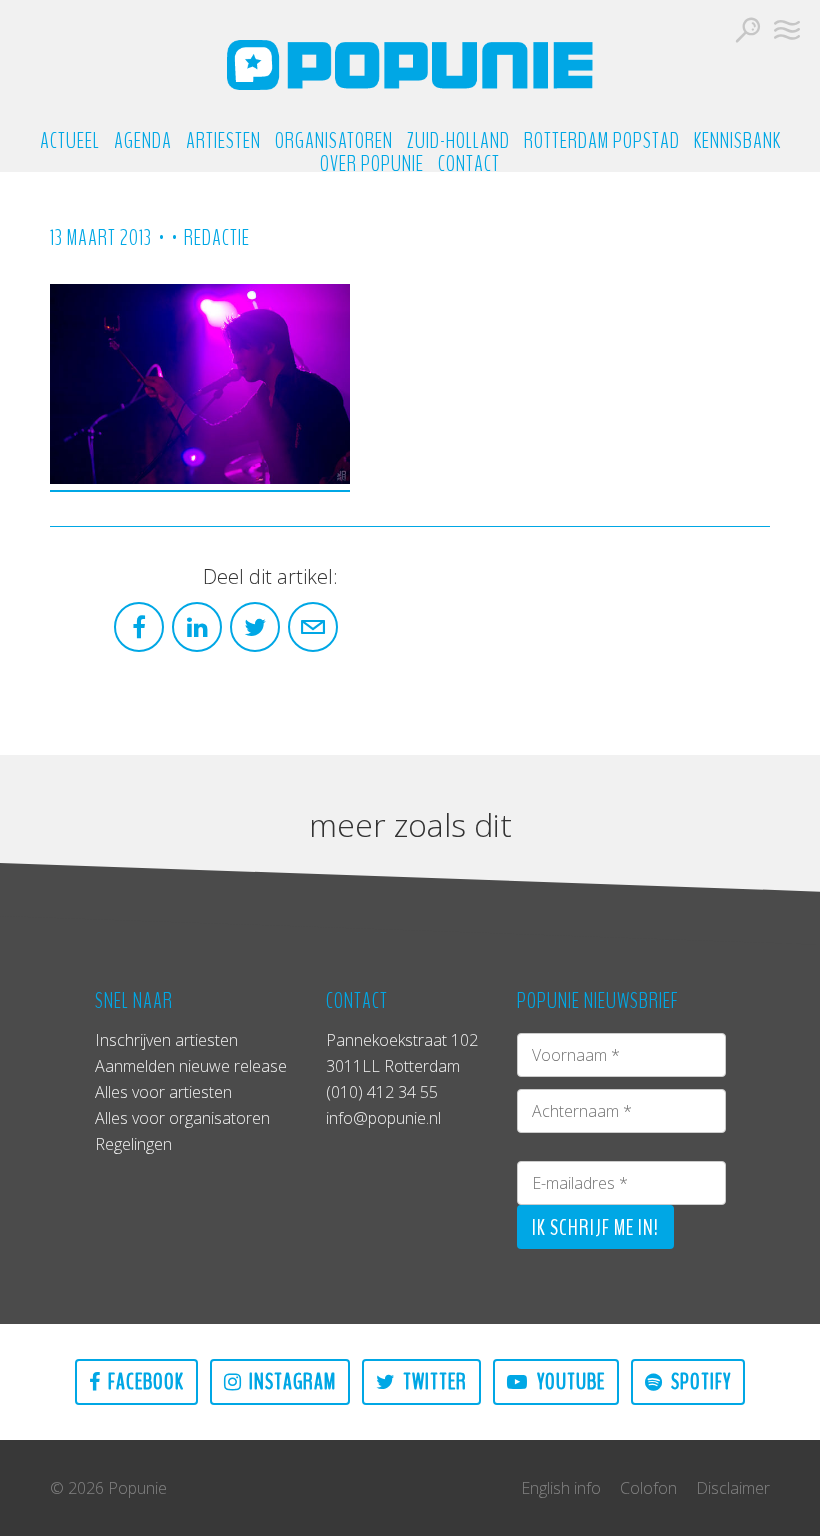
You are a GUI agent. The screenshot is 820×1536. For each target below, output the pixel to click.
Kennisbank (737, 141)
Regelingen (133, 1144)
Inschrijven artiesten (166, 1040)
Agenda (143, 141)
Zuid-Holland (458, 141)
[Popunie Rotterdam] (410, 65)
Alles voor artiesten (163, 1092)
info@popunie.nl (383, 1118)
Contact (469, 164)
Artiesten (223, 141)
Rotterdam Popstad (602, 141)
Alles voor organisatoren (182, 1118)
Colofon (648, 1488)
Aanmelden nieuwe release (191, 1066)
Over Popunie (372, 164)
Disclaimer (733, 1488)
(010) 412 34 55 (382, 1092)
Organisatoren (334, 141)
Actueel (70, 141)
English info (561, 1488)
